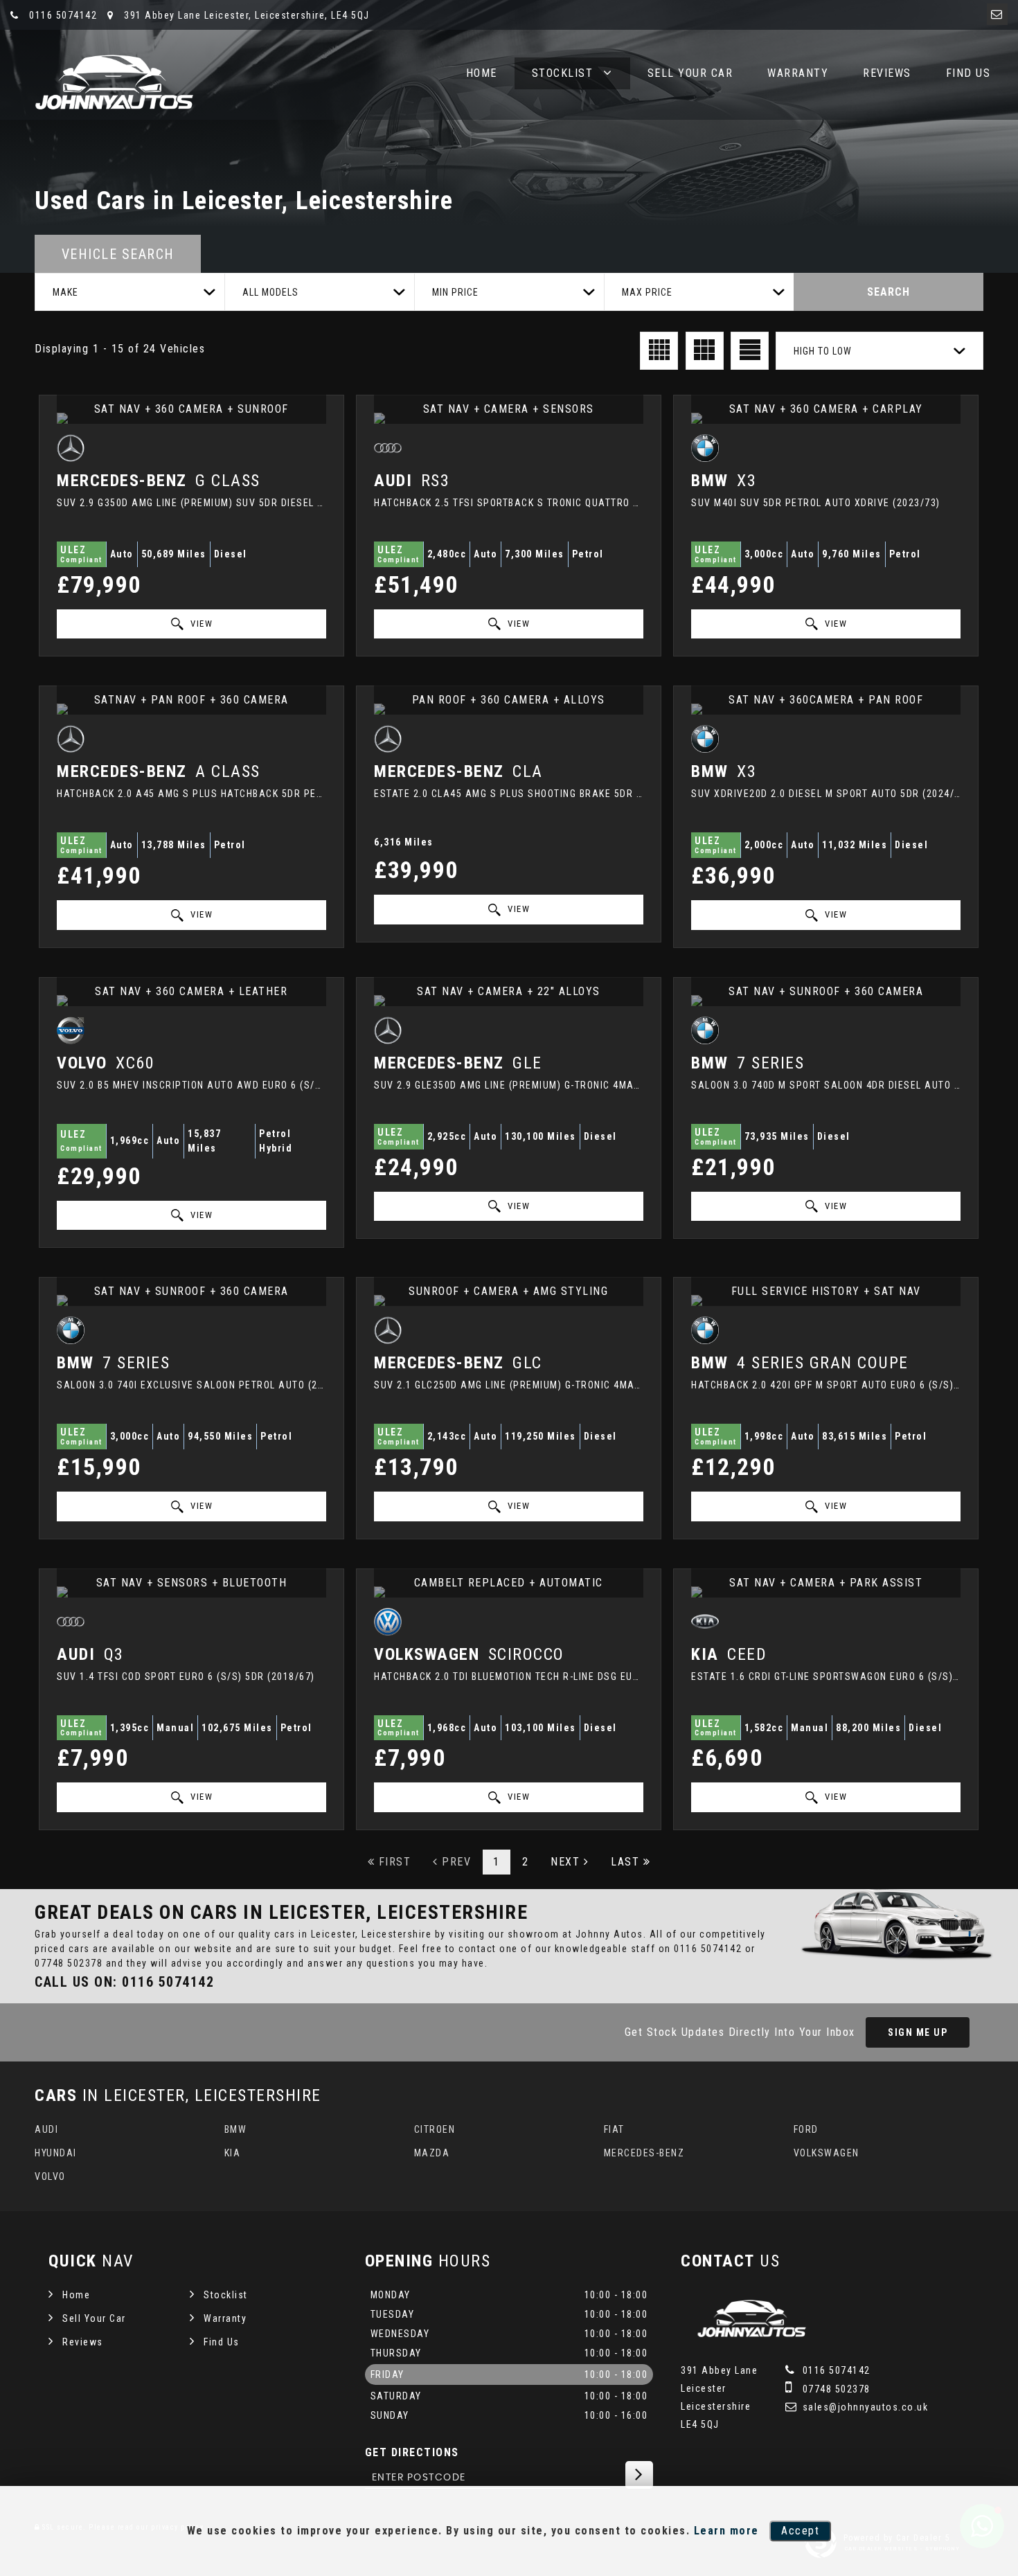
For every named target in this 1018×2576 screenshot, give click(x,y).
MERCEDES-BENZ (644, 2153)
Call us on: (124, 1982)
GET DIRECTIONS (412, 2452)
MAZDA (432, 2153)
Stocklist (563, 73)
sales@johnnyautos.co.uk (864, 2407)
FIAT (614, 2129)
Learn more (726, 2531)
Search (888, 292)
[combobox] (130, 292)
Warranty (798, 73)
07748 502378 (69, 1963)
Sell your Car (690, 73)
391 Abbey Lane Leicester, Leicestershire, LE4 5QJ (245, 15)
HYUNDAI (56, 2153)
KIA (233, 2153)
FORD (806, 2129)
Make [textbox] (65, 292)
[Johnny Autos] (114, 83)
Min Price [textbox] (455, 292)
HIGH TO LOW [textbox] (823, 351)
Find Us (968, 73)
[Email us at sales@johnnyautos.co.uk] (997, 14)
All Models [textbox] (270, 292)
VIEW (200, 624)
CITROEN (435, 2129)
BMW (236, 2129)
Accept (800, 2531)
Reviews (887, 73)
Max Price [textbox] (647, 292)
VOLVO (50, 2176)
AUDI (46, 2129)
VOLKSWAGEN (827, 2153)
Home (482, 73)
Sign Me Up (918, 2032)
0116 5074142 (62, 15)
